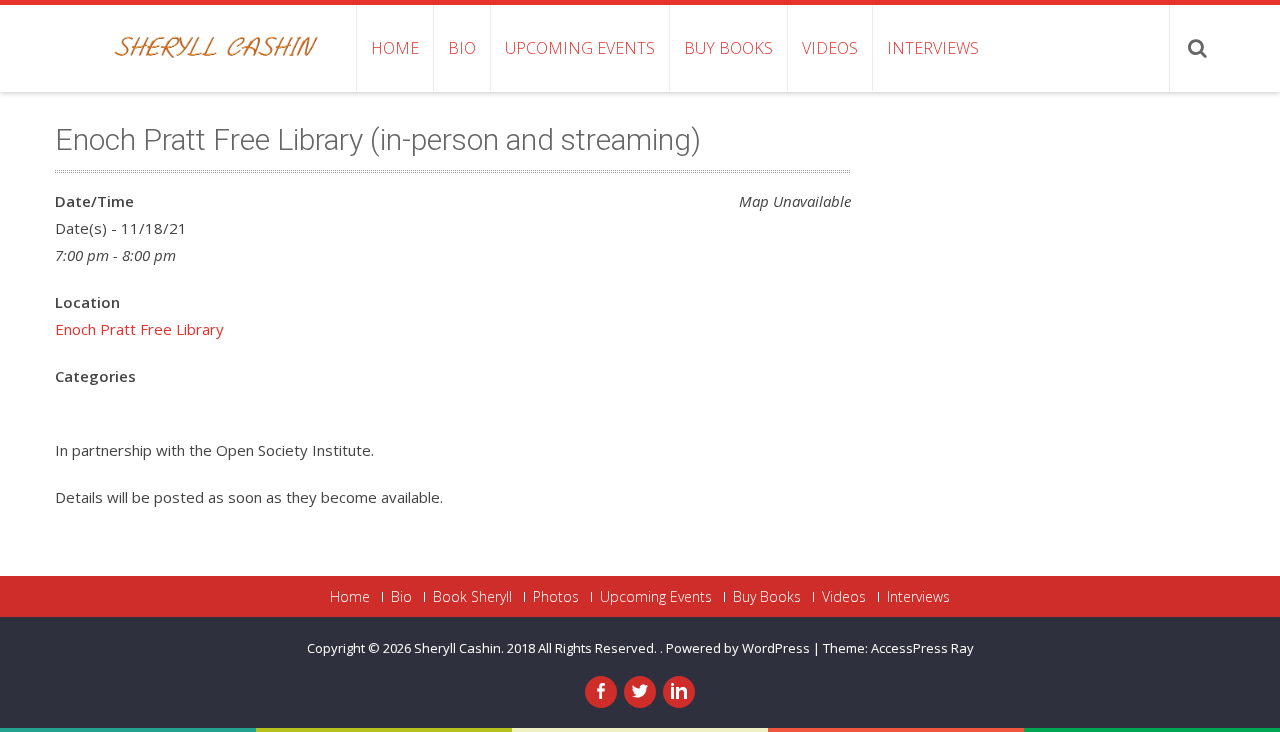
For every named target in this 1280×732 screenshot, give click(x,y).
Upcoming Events (580, 48)
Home (395, 48)
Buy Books (728, 48)
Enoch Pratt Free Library (139, 329)
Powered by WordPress (738, 648)
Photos (556, 597)
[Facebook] (601, 692)
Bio (462, 48)
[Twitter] (640, 692)
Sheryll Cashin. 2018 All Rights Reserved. (537, 648)
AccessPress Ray (922, 648)
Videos (830, 48)
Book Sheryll (472, 597)
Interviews (933, 48)
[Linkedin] (679, 692)
